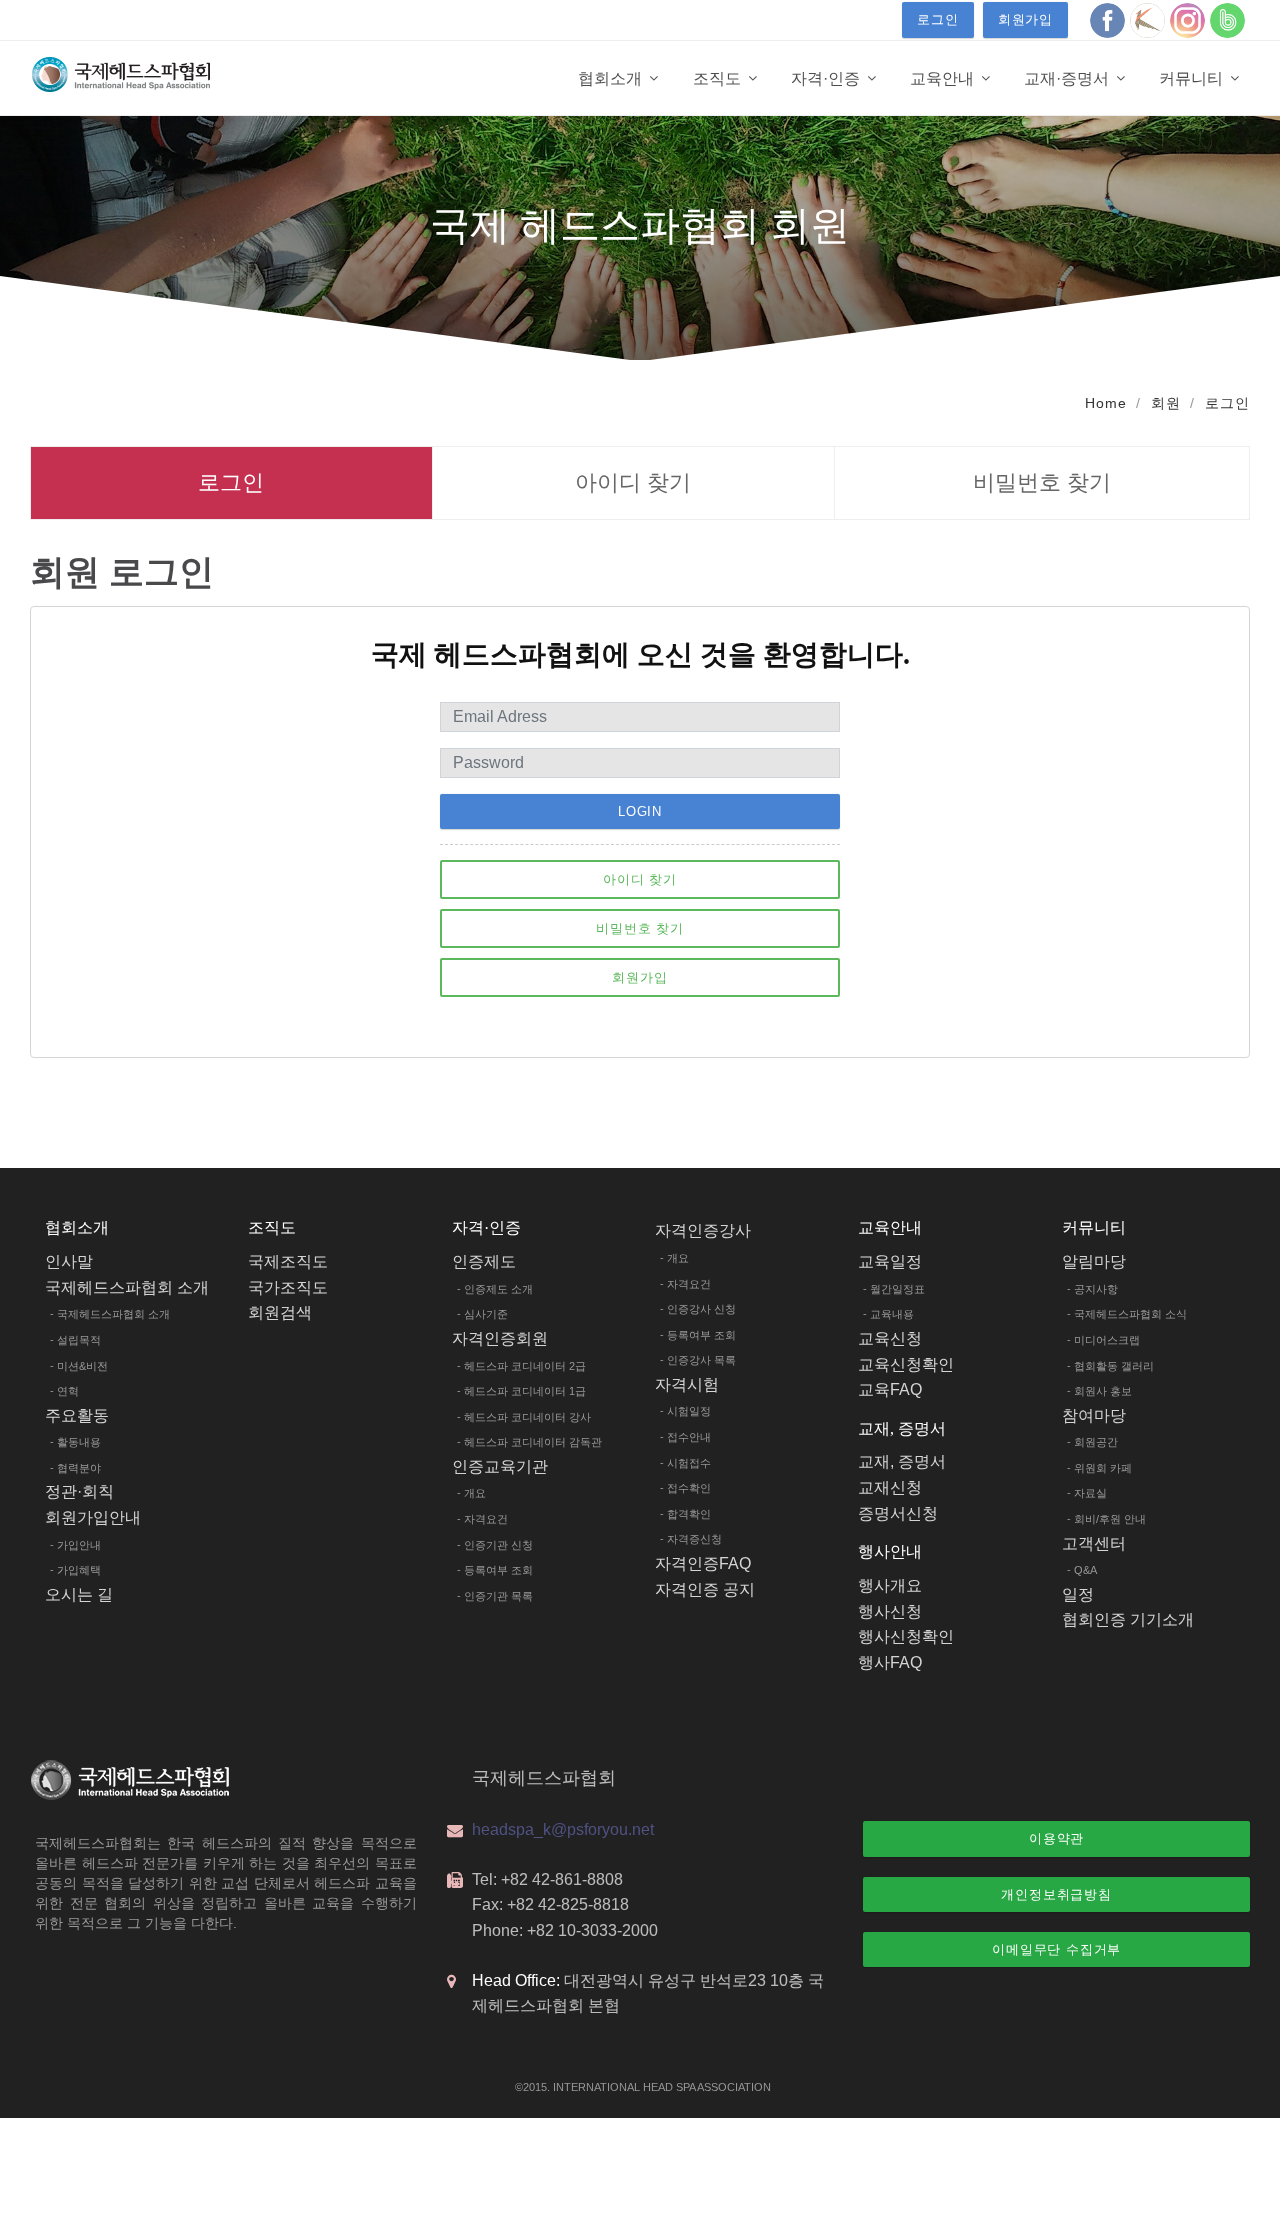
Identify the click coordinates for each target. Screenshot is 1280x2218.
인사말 (69, 1261)
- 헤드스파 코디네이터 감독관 (529, 1442)
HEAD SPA (669, 2087)
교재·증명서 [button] (1068, 78)
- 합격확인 (685, 1514)
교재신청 (890, 1487)
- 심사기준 (482, 1314)
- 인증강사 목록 (698, 1360)
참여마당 (1094, 1415)
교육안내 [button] (944, 78)
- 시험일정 (685, 1411)
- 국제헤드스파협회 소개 (110, 1314)
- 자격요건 (482, 1519)
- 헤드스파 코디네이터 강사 (524, 1417)
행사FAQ (890, 1662)
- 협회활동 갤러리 (1110, 1366)
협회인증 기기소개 (1128, 1619)
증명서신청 (898, 1513)
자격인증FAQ (703, 1563)
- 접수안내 (685, 1437)
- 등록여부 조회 (495, 1570)
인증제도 (484, 1261)
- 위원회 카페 (1099, 1468)
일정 (1078, 1594)
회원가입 (1025, 19)
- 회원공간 (1092, 1442)
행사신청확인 (906, 1636)
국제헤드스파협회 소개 (127, 1287)
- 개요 (471, 1493)
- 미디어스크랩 (1103, 1340)
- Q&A (1082, 1570)
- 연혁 (64, 1391)
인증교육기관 (500, 1466)
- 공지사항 (1092, 1289)
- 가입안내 (75, 1545)
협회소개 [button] (612, 78)
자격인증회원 (500, 1338)
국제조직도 (288, 1261)
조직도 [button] (719, 78)
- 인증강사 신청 (698, 1309)
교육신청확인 (906, 1364)
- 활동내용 (75, 1442)
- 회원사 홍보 (1099, 1391)
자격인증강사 (703, 1230)
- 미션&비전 (79, 1366)
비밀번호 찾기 (1042, 482)
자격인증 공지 (705, 1589)
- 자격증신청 (691, 1539)
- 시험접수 (685, 1463)
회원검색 (280, 1312)
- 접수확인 (685, 1488)
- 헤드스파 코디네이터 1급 (521, 1391)
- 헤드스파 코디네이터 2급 (521, 1366)
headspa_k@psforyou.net (563, 1829)
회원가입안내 (93, 1517)
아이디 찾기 (633, 482)
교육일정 (890, 1261)
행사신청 (890, 1611)
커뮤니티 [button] (1193, 78)
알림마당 (1094, 1261)
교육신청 (890, 1338)
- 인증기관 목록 (495, 1596)
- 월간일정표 (894, 1289)
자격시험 (687, 1384)
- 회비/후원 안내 (1106, 1519)
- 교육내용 (888, 1314)
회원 (1166, 403)
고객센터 (1094, 1543)
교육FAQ (890, 1389)
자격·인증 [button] (827, 78)
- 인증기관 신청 (495, 1545)
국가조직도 (288, 1287)
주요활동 (77, 1415)
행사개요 (890, 1585)
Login (640, 811)
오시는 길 (79, 1594)
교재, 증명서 (902, 1461)
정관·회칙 (79, 1491)
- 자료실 (1087, 1493)
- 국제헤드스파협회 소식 (1127, 1314)
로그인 (937, 19)
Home (1106, 403)
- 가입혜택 (75, 1570)
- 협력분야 (75, 1468)
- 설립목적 (75, 1340)
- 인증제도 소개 (495, 1289)
